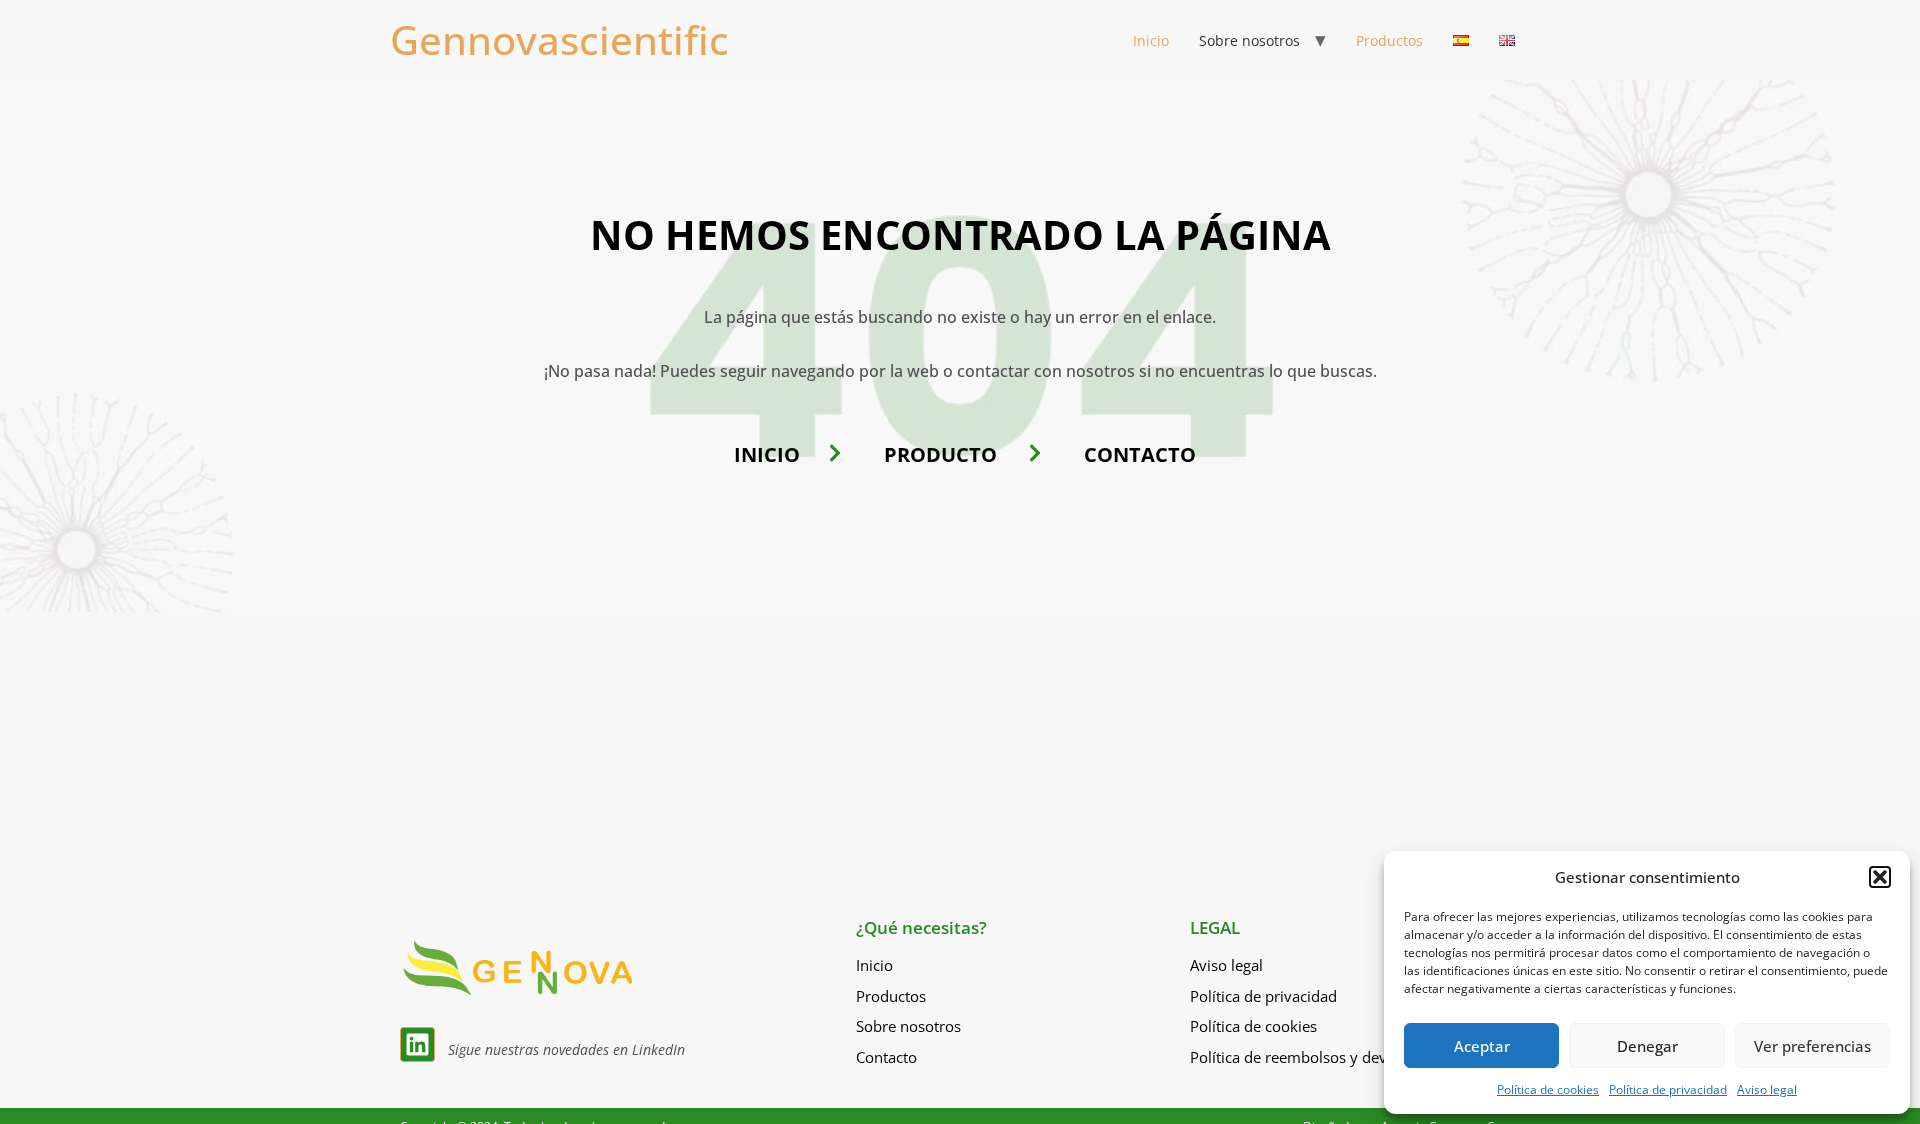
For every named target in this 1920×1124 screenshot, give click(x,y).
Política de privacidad (1668, 1089)
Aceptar (1482, 1046)
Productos (1389, 40)
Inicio (1151, 40)
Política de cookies (1548, 1089)
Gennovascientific (559, 39)
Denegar (1647, 1046)
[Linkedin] (417, 1044)
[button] (1880, 877)
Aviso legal (1767, 1089)
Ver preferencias (1812, 1046)
